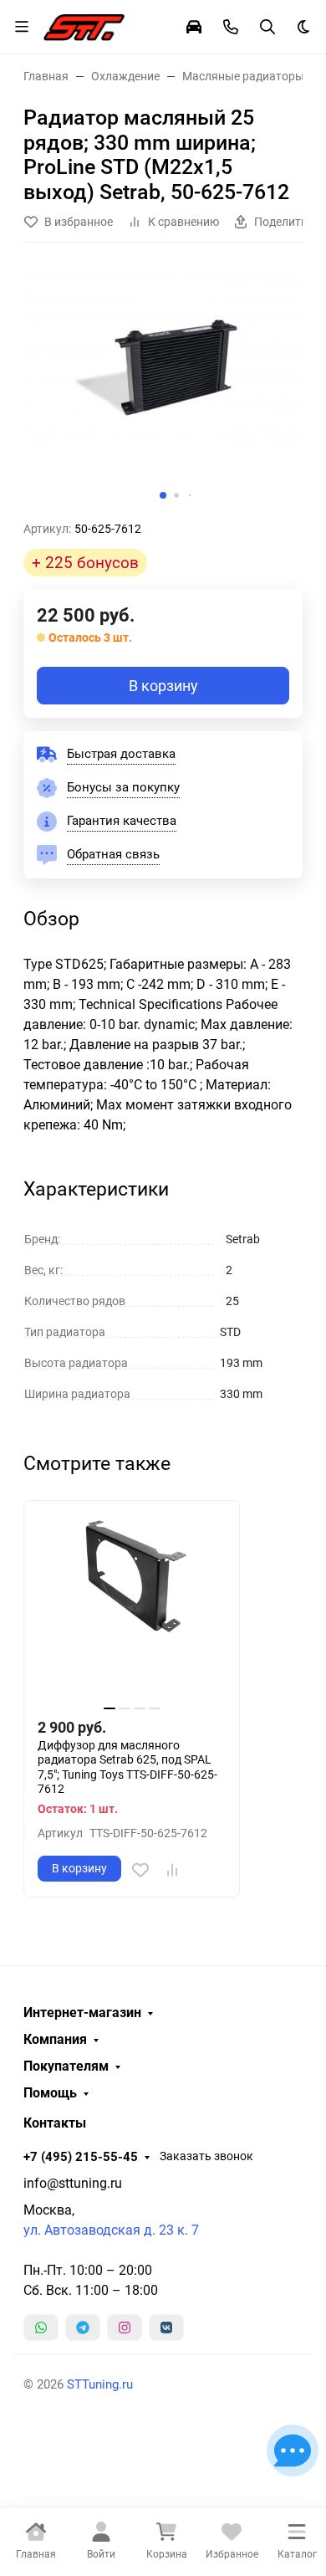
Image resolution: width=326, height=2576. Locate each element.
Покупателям (66, 2066)
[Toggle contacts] (231, 27)
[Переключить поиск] (267, 27)
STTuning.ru (100, 2384)
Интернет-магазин (82, 2013)
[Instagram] (125, 2328)
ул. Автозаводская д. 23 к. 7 (111, 2230)
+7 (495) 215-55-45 (81, 2157)
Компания (55, 2040)
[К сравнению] (172, 1870)
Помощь (50, 2093)
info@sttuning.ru (73, 2183)
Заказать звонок (206, 2156)
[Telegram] (83, 2328)
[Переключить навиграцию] (22, 27)
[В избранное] (140, 1870)
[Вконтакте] (166, 2328)
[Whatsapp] (41, 2328)
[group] (163, 388)
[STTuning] (84, 25)
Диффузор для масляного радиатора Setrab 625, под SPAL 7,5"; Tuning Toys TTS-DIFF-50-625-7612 (127, 1767)
